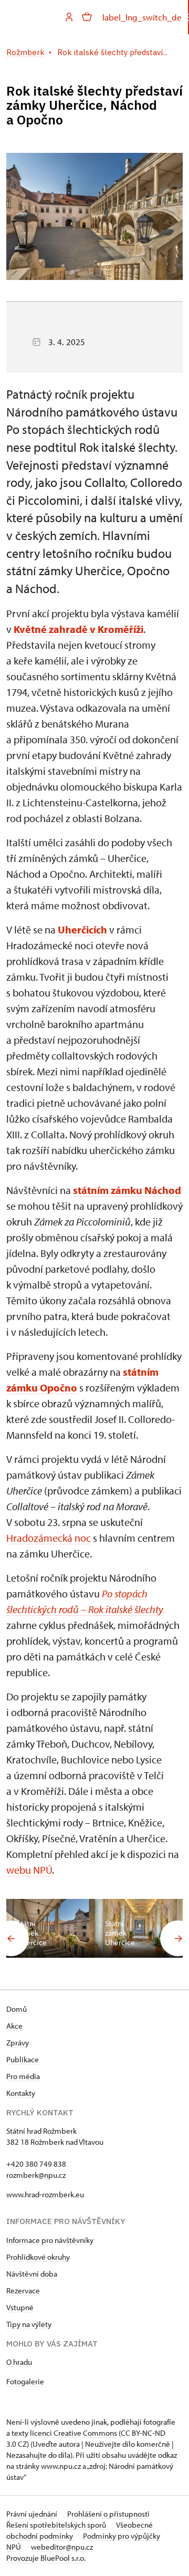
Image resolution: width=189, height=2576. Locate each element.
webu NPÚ (29, 1870)
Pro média (23, 2076)
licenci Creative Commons (73, 2433)
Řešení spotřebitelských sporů (57, 2525)
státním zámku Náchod (127, 1190)
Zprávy (18, 2043)
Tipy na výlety (29, 2324)
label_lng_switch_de (142, 17)
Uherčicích (82, 929)
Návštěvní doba (32, 2274)
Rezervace (23, 2291)
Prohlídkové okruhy (38, 2257)
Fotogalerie (25, 2381)
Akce (14, 2026)
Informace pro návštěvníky (50, 2240)
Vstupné (20, 2307)
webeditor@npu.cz (62, 2547)
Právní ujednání (33, 2514)
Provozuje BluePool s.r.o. (46, 2558)
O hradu (19, 2362)
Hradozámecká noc (49, 1538)
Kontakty (21, 2093)
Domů (17, 2009)
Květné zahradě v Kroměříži (78, 629)
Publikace (23, 2059)
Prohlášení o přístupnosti (108, 2514)
